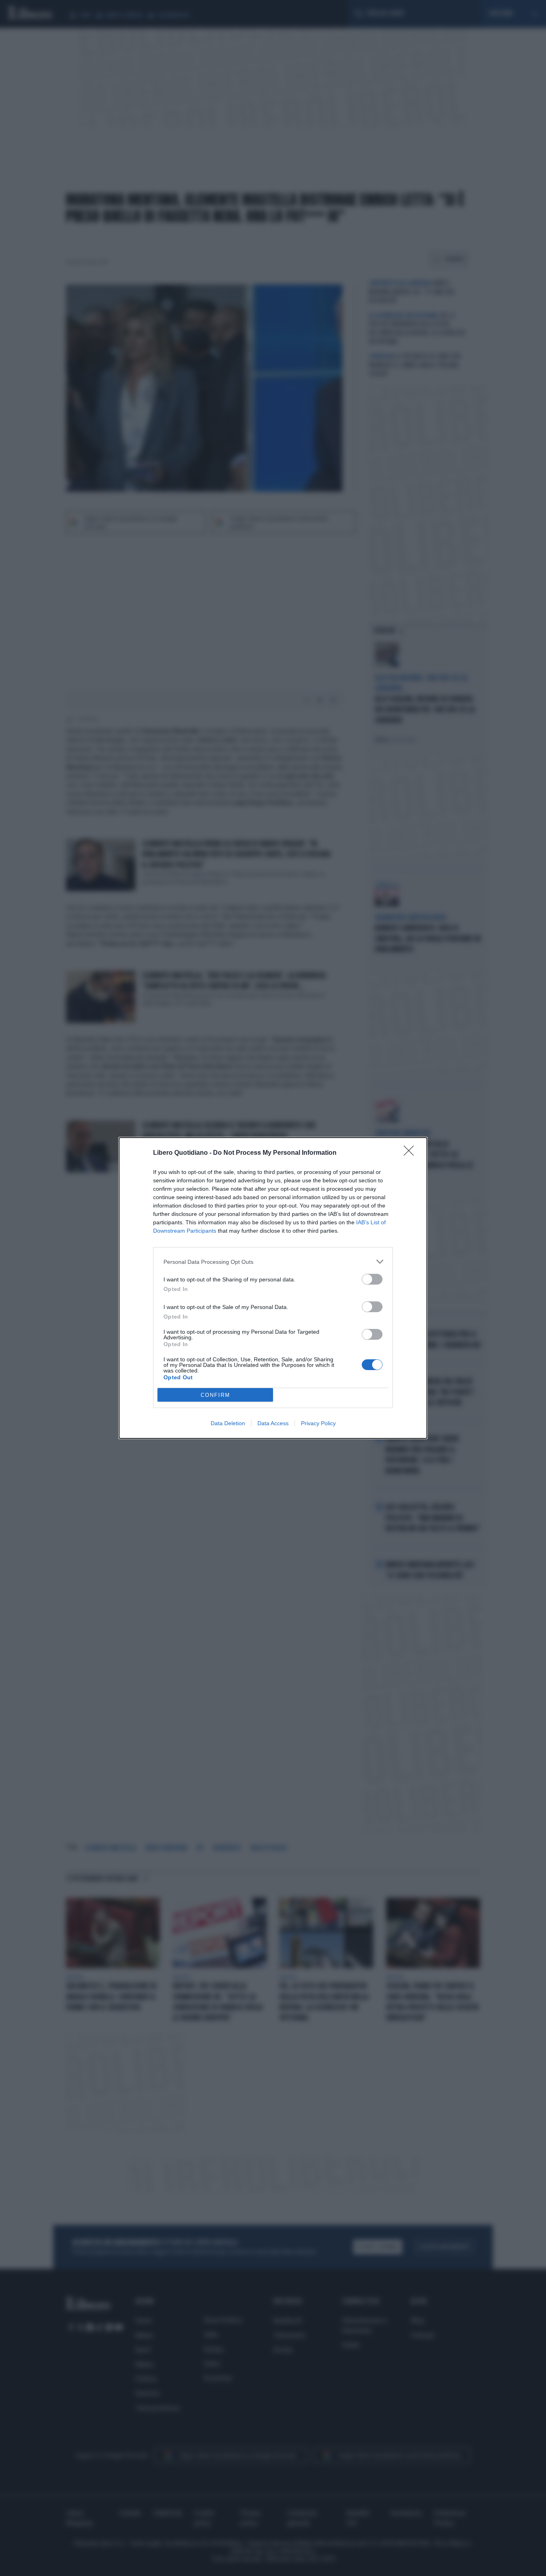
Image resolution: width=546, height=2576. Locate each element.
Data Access (273, 1423)
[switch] (372, 1279)
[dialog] (273, 1288)
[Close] (411, 1153)
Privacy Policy (318, 1423)
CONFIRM (215, 1395)
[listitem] (273, 1262)
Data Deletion (228, 1423)
